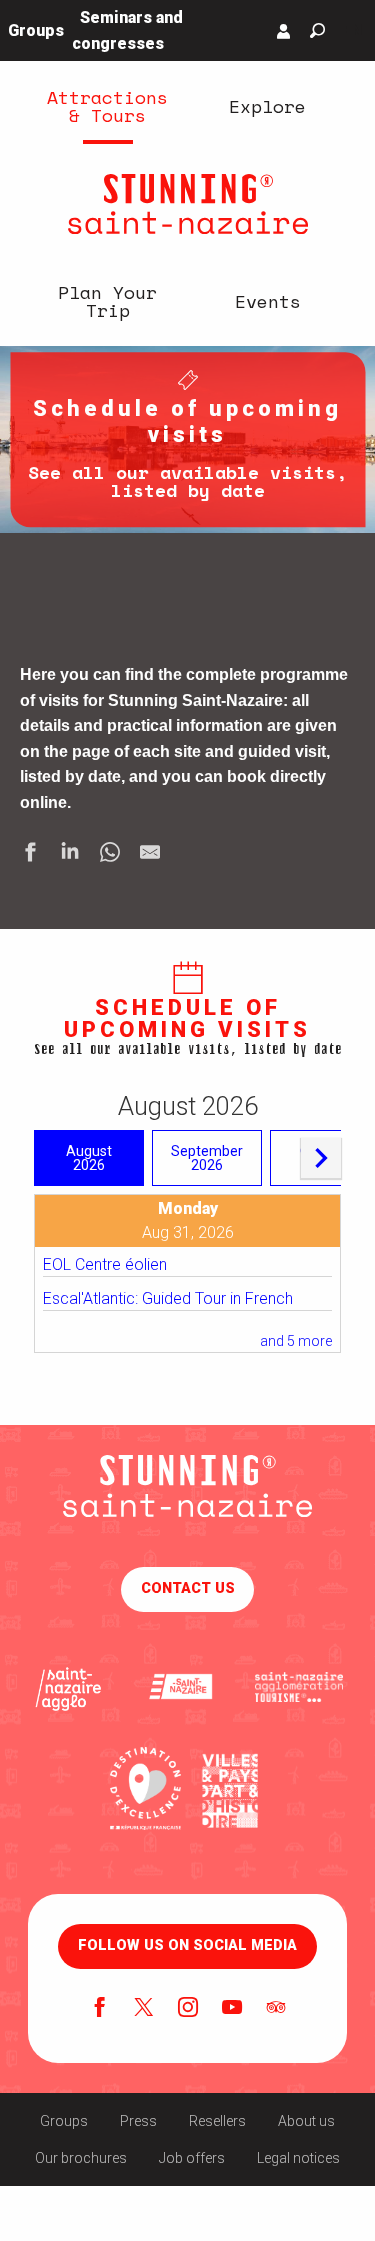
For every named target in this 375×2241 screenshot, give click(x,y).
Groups (64, 2121)
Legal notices (298, 2158)
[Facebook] (100, 2009)
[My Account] (284, 31)
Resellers (217, 2121)
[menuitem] (108, 106)
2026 (89, 1158)
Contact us (188, 1588)
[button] (317, 30)
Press (138, 2121)
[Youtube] (232, 2009)
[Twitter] (144, 2009)
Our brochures (81, 2158)
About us (306, 2121)
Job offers (192, 2158)
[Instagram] (188, 2009)
